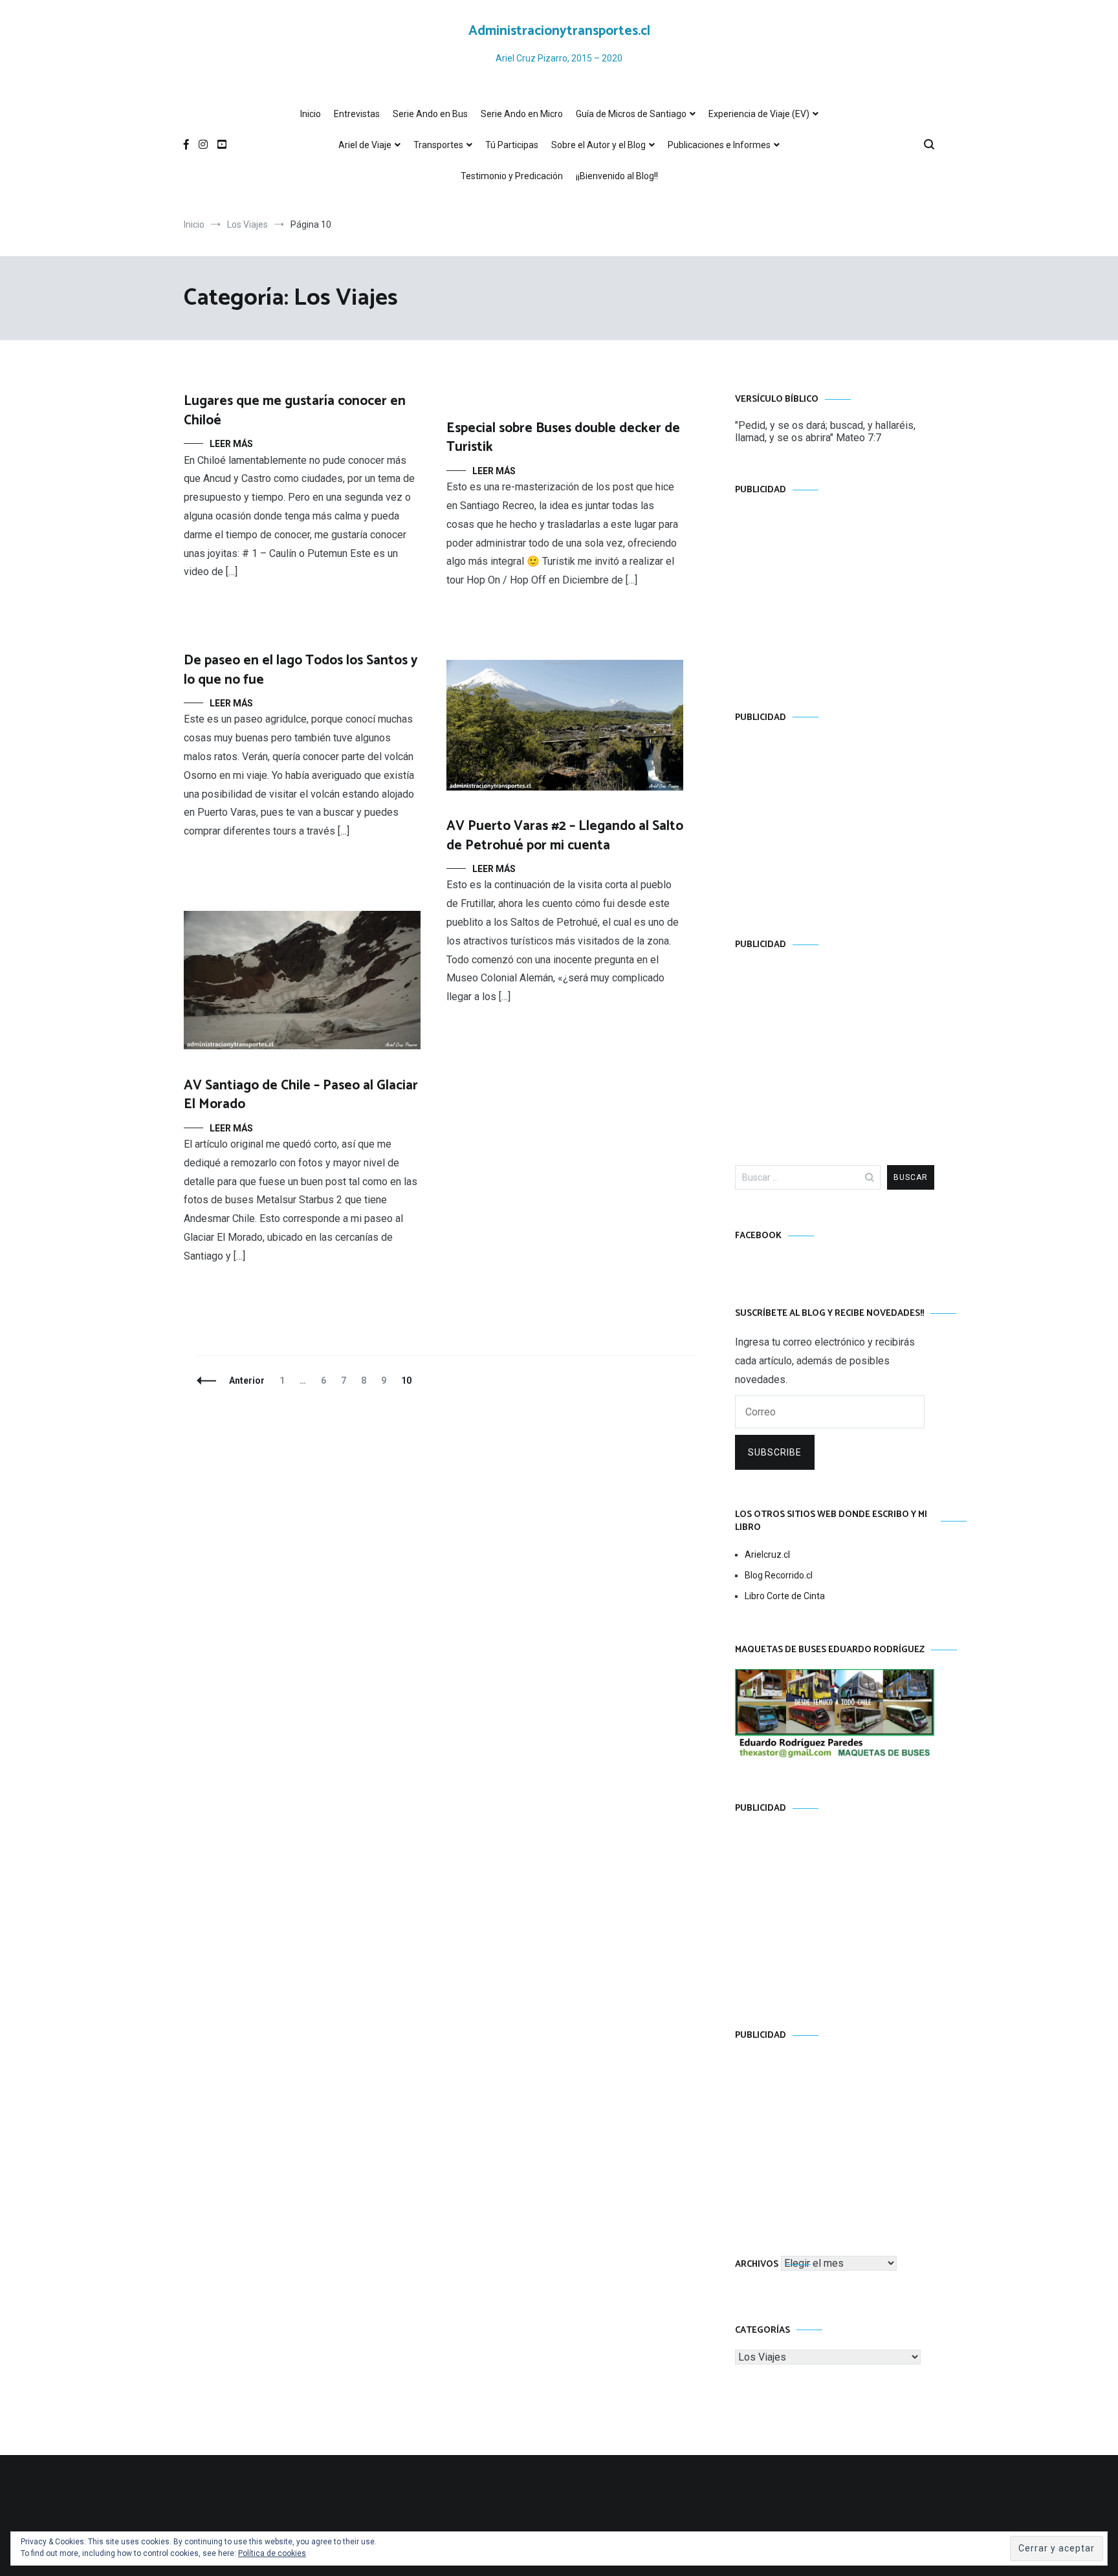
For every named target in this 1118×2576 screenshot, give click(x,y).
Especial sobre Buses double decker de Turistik (563, 438)
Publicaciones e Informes (719, 145)
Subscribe (775, 1452)
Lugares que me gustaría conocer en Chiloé (295, 410)
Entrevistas (357, 114)
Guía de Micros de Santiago (631, 114)
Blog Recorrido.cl (779, 1575)
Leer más (231, 444)
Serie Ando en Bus (430, 114)
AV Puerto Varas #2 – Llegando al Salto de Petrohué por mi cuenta (565, 835)
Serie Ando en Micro (522, 114)
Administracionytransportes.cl (559, 31)
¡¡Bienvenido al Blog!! (617, 176)
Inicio (311, 114)
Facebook (758, 1236)
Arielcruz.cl (767, 1555)
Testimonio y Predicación (512, 176)
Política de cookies (272, 2553)
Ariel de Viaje (365, 145)
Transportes (438, 145)
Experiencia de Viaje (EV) (759, 114)
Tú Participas (512, 145)
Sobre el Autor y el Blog (598, 145)
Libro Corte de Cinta (785, 1596)
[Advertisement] (835, 591)
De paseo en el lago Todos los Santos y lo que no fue (301, 670)
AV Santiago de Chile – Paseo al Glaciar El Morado (301, 1095)
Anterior (247, 1381)
